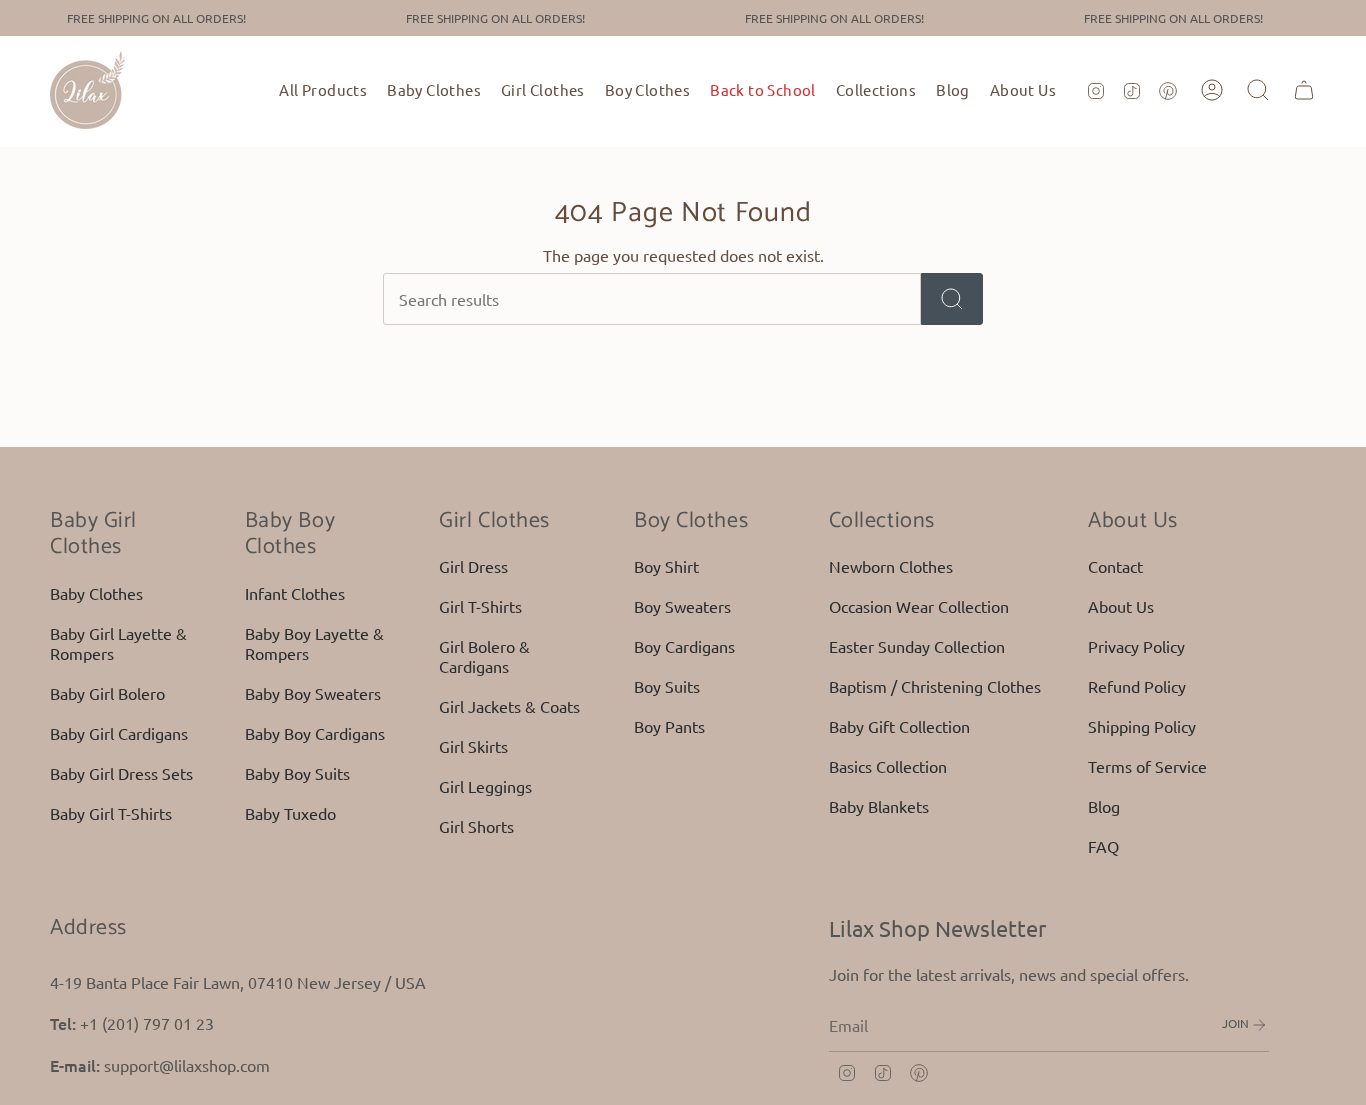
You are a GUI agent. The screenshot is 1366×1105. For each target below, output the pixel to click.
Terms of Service (1147, 766)
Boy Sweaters (682, 606)
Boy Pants (669, 726)
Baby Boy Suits (297, 773)
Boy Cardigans (684, 646)
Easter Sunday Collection (917, 646)
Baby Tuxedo (290, 813)
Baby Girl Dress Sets (121, 773)
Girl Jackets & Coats (509, 706)
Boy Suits (667, 686)
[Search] (952, 299)
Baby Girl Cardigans (119, 733)
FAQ (1103, 846)
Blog (1104, 806)
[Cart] (1304, 90)
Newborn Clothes (891, 566)
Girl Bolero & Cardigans (484, 656)
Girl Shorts (476, 826)
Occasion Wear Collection (919, 606)
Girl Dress (473, 566)
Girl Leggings (485, 786)
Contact (1115, 566)
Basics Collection (888, 766)
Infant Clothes (295, 593)
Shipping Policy (1142, 726)
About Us (1121, 606)
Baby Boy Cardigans (315, 733)
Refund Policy (1137, 686)
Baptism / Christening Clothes (935, 686)
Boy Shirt (666, 566)
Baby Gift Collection (899, 726)
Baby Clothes (96, 593)
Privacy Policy (1136, 646)
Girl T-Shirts (480, 606)
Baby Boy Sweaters (313, 693)
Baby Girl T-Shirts (111, 813)
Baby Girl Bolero (107, 693)
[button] (434, 90)
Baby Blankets (879, 806)
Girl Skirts (473, 746)
